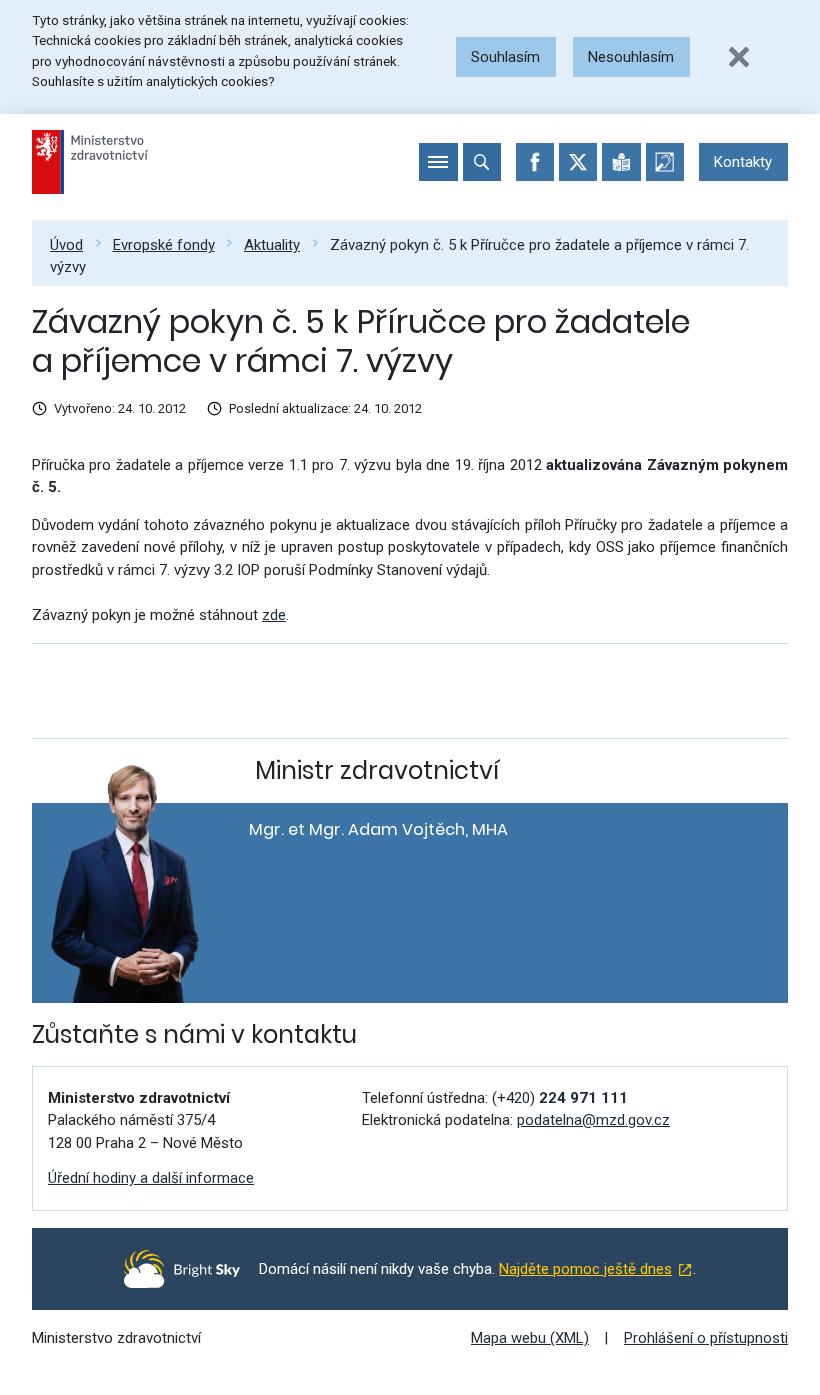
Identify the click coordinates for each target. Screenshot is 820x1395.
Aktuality (272, 245)
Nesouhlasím (631, 57)
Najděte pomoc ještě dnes (585, 1269)
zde (274, 615)
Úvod (66, 245)
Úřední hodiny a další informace (151, 1178)
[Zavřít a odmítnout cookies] (739, 57)
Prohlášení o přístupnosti (706, 1338)
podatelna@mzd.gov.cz (593, 1120)
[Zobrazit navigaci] (438, 162)
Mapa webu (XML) (530, 1338)
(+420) (560, 1098)
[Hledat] (482, 162)
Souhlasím (505, 57)
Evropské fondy (164, 245)
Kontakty (743, 162)
